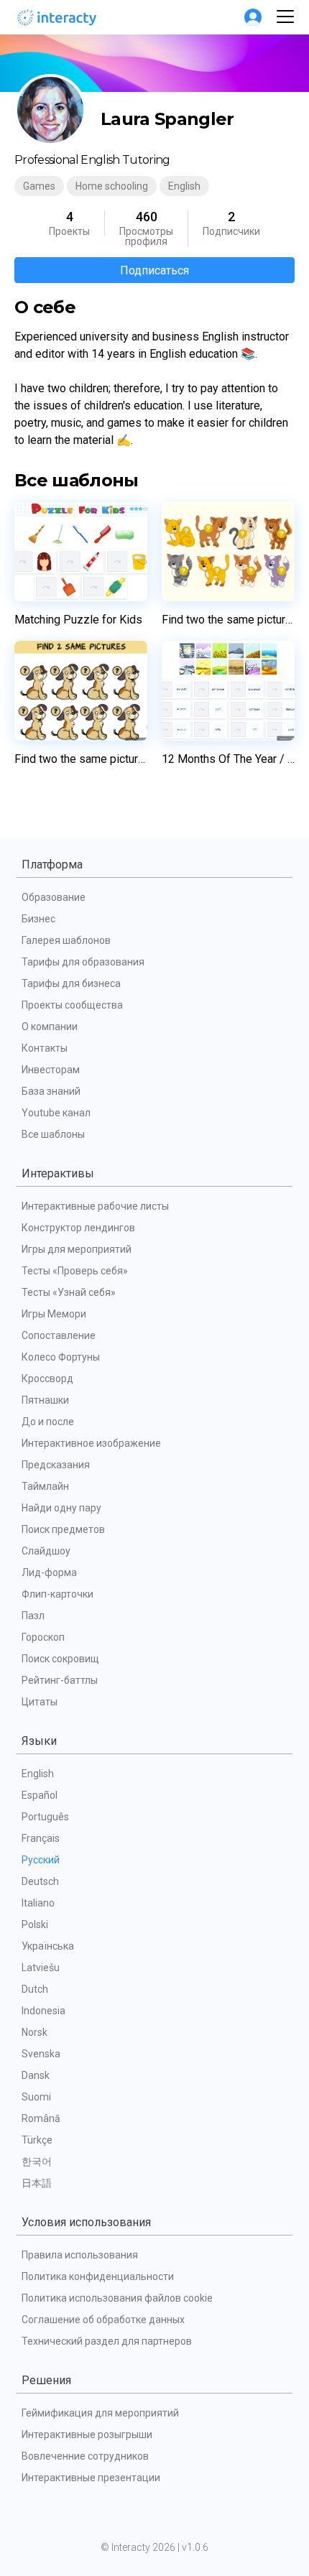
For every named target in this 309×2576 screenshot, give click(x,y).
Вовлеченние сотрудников (85, 2456)
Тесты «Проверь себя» (75, 1271)
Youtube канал (56, 1113)
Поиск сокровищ (60, 1659)
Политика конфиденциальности (98, 2276)
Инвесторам (51, 1070)
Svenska (41, 2054)
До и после (48, 1422)
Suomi (36, 2097)
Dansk (36, 2075)
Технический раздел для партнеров (107, 2341)
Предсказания (56, 1465)
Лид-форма (49, 1572)
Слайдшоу (46, 1551)
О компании (50, 1027)
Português (45, 1817)
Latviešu (41, 1968)
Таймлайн (45, 1486)
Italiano (38, 1903)
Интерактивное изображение (91, 1443)
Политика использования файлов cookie (117, 2298)
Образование (54, 897)
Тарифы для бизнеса (71, 983)
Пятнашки (45, 1400)
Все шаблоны (53, 1134)
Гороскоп (43, 1637)
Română (41, 2118)
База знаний (51, 1091)
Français (41, 1838)
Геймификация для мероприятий (100, 2413)
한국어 (37, 2162)
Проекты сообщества (72, 1005)
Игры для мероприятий (77, 1249)
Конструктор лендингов (78, 1228)
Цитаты (40, 1702)
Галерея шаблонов (66, 940)
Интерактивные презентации (91, 2478)
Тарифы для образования (83, 962)
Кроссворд (47, 1379)
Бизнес (38, 919)
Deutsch (40, 1881)
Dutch (35, 1989)
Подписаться (154, 270)
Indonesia (43, 2011)
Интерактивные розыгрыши (87, 2434)
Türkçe (37, 2140)
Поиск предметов (63, 1529)
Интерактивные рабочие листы (95, 1206)
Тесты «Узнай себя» (69, 1292)
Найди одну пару (61, 1508)
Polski (35, 1924)
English (38, 1774)
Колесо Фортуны (61, 1357)
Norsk (34, 2032)
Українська (48, 1946)
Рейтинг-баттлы (60, 1680)
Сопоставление (59, 1335)
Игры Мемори (54, 1314)
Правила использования (80, 2255)
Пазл (33, 1616)
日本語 (37, 2183)
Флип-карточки (57, 1594)
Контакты (45, 1048)
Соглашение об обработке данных (103, 2320)
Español (40, 1795)
